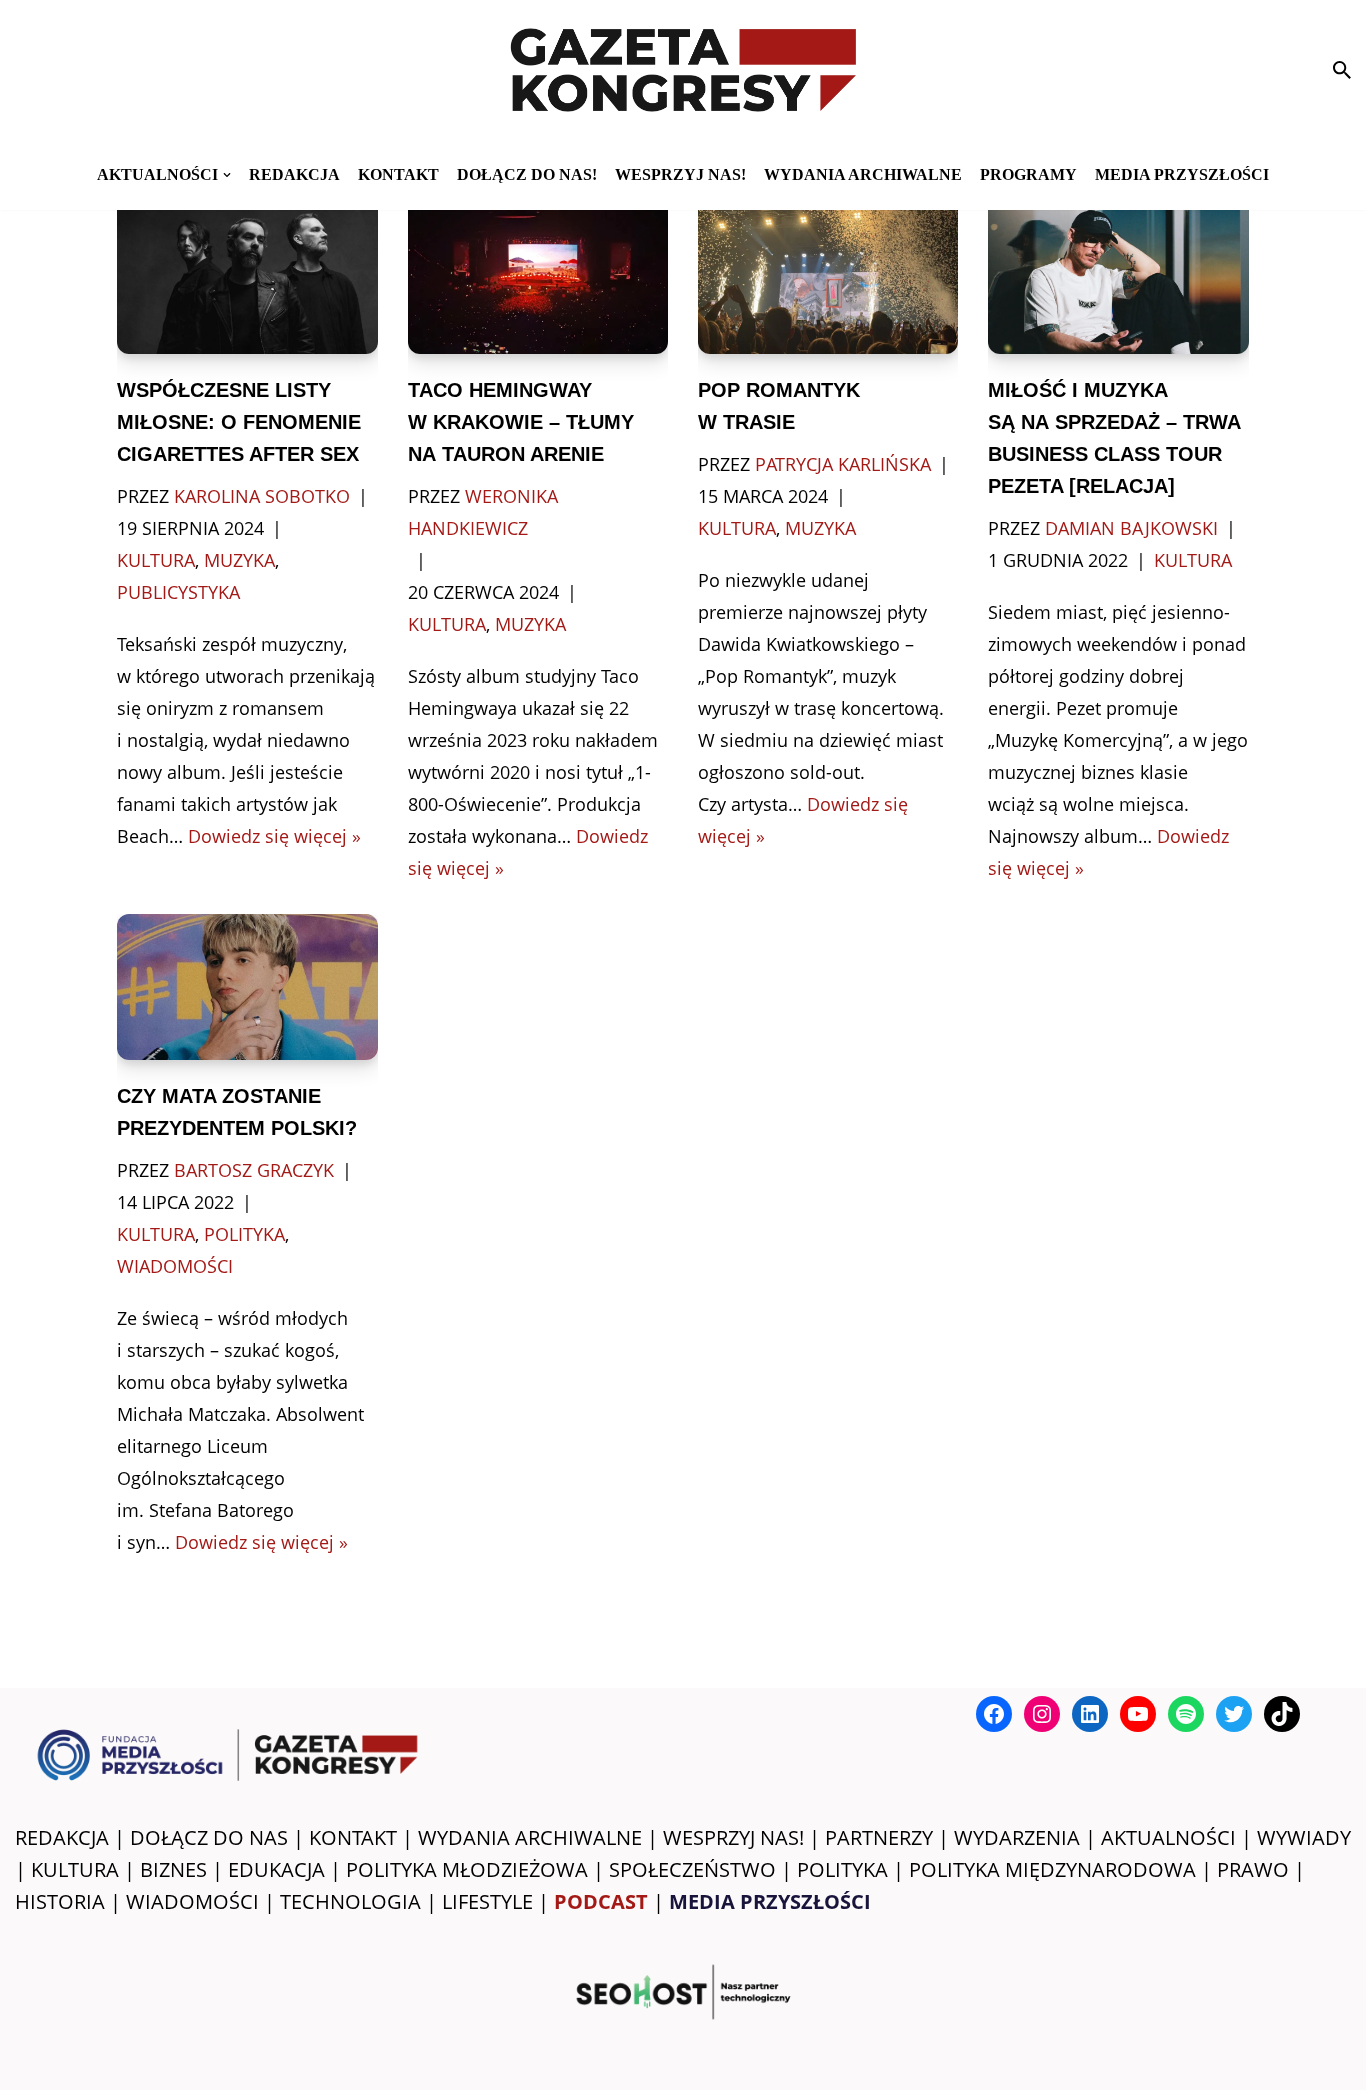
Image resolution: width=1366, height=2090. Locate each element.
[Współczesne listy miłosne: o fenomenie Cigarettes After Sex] (247, 267)
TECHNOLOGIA (350, 1901)
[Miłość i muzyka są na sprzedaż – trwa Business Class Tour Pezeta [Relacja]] (1118, 267)
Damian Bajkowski (1131, 528)
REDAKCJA (62, 1837)
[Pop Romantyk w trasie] (828, 267)
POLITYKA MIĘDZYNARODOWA (1052, 1869)
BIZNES (173, 1869)
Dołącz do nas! (527, 174)
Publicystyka (178, 592)
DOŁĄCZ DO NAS (209, 1837)
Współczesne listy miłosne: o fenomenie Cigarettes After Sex (239, 422)
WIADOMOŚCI (192, 1901)
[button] (227, 175)
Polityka (244, 1234)
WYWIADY (1304, 1837)
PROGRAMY (1028, 174)
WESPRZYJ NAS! (733, 1837)
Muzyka (239, 560)
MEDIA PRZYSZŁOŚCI (1182, 174)
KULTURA (75, 1869)
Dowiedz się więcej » (274, 836)
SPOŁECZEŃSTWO (692, 1869)
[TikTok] (1282, 1714)
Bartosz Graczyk (254, 1170)
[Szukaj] (1342, 70)
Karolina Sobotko (262, 496)
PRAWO (1253, 1869)
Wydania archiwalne (863, 174)
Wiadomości (175, 1266)
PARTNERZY (879, 1837)
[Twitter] (1234, 1714)
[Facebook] (994, 1714)
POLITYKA (842, 1869)
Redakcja (294, 174)
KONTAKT (398, 174)
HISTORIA (60, 1901)
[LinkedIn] (1090, 1714)
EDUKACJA (276, 1869)
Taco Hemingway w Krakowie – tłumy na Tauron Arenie (521, 422)
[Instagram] (1042, 1714)
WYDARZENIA (1017, 1837)
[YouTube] (1138, 1714)
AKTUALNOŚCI (1168, 1837)
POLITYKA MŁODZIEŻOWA (467, 1869)
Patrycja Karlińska (843, 464)
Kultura (156, 560)
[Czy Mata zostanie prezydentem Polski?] (247, 987)
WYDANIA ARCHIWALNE (530, 1837)
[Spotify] (1186, 1714)
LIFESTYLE (487, 1901)
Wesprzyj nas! (680, 174)
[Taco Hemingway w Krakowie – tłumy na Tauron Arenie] (538, 267)
